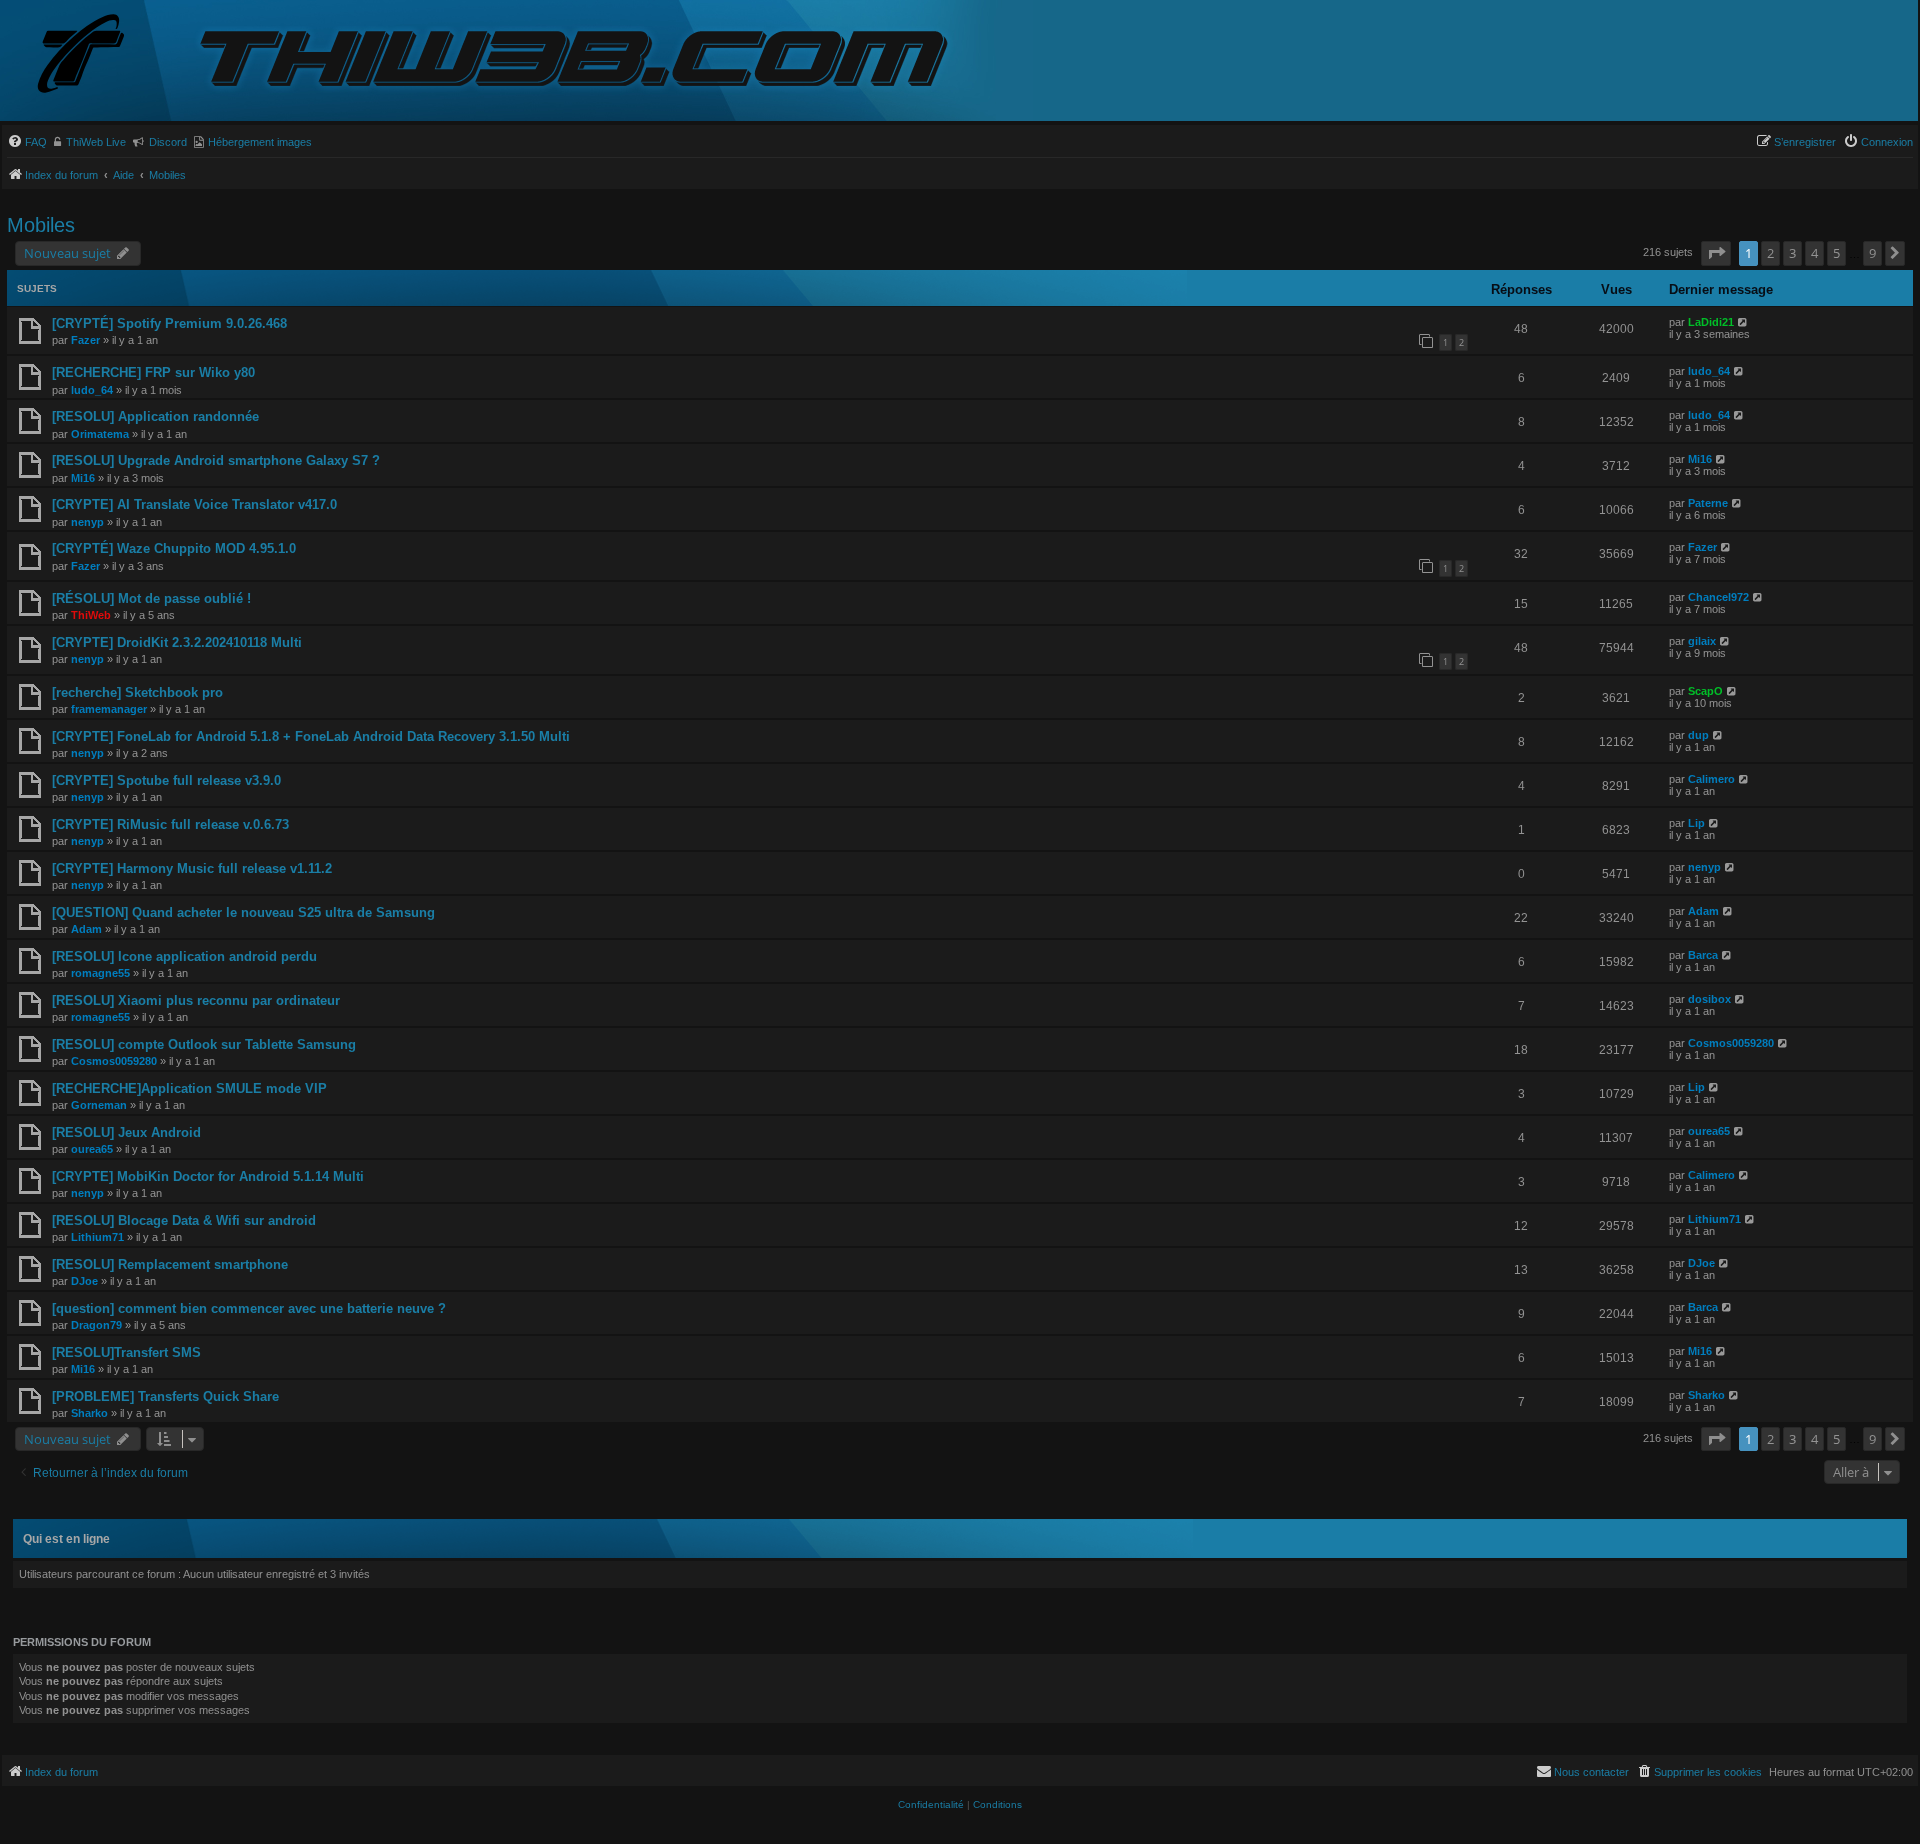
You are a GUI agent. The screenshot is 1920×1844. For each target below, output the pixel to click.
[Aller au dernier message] (1743, 322)
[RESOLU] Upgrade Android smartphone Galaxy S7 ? (216, 460)
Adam (86, 929)
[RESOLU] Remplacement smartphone (170, 1264)
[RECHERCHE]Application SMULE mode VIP (189, 1088)
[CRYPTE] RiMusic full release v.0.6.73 (170, 824)
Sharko (89, 1413)
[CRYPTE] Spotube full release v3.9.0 (166, 780)
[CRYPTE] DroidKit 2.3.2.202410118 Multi (177, 642)
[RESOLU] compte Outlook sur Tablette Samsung (204, 1044)
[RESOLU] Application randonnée (155, 416)
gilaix (1702, 641)
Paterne (1708, 503)
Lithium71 (97, 1237)
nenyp (87, 522)
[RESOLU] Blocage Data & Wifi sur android (184, 1220)
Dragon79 (96, 1325)
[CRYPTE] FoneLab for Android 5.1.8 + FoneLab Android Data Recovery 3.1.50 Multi (311, 736)
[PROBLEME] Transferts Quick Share (165, 1396)
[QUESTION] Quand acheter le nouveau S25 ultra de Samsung (243, 912)
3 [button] (1792, 253)
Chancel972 (1718, 597)
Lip (1696, 823)
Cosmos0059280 (114, 1061)
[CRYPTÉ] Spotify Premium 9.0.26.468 (169, 323)
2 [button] (1770, 253)
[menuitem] (27, 142)
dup (1698, 735)
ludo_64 (92, 390)
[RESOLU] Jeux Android (126, 1132)
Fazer (85, 340)
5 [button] (1836, 253)
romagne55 (100, 973)
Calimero (1711, 779)
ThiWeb (91, 615)
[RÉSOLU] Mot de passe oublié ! (151, 598)
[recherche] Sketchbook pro (137, 692)
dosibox (1709, 999)
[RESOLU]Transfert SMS (126, 1352)
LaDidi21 (1711, 322)
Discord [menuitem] (168, 142)
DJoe (84, 1281)
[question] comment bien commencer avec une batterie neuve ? (249, 1308)
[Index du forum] (97, 55)
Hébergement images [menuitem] (260, 142)
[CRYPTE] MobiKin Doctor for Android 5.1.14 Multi (208, 1176)
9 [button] (1872, 253)
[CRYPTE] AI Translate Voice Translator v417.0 (194, 504)
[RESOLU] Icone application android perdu (184, 956)
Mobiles (41, 225)
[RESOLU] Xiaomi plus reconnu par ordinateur (196, 1000)
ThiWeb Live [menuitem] (96, 142)
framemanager (109, 709)
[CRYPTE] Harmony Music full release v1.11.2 (192, 868)
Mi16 (83, 478)
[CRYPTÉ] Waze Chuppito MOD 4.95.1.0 (174, 548)
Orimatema (100, 434)
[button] (1716, 253)
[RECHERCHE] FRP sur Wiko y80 (153, 372)
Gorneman (99, 1105)
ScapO (1705, 691)
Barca (1703, 955)
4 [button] (1814, 253)
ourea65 (92, 1149)
